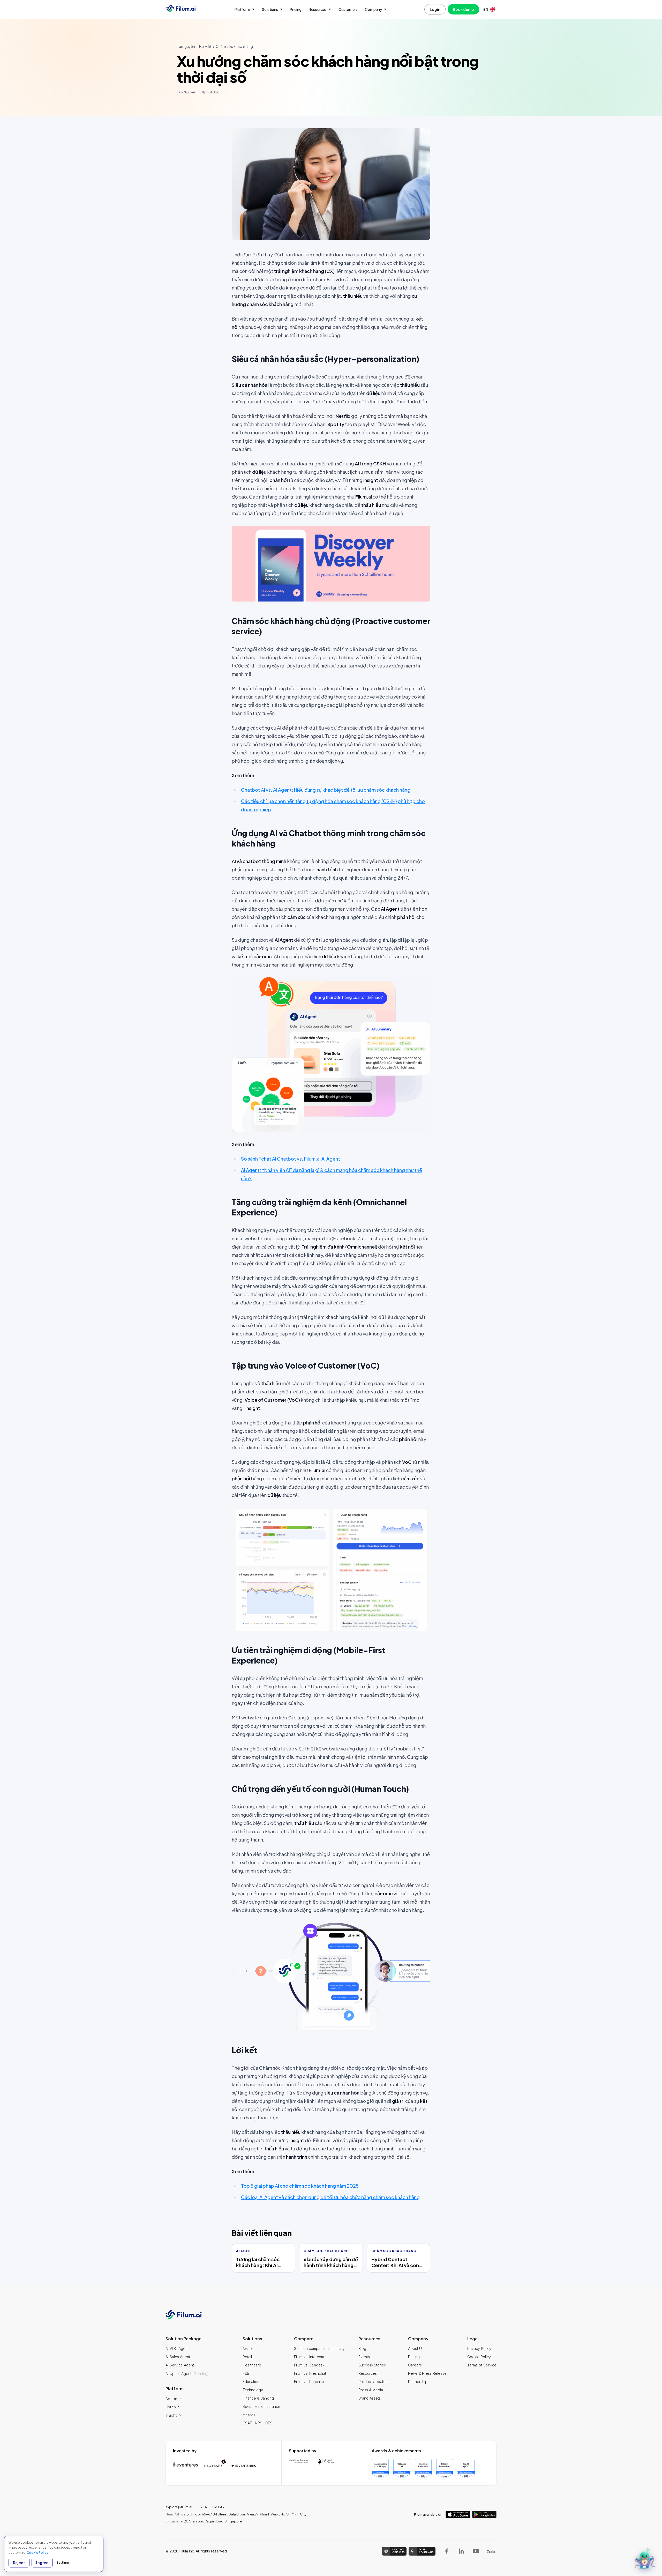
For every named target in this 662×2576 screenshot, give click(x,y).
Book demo (463, 9)
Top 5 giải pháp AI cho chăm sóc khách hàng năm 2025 (300, 2186)
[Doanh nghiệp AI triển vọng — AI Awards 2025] (380, 2469)
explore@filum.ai (179, 2507)
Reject (19, 2563)
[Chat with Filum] (645, 2559)
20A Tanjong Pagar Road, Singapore (204, 2521)
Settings (63, 2562)
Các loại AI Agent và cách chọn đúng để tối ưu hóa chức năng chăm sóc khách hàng (330, 2197)
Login (435, 9)
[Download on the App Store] (458, 2514)
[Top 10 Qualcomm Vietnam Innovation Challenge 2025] (466, 2469)
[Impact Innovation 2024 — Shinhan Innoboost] (445, 2469)
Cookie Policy (37, 2553)
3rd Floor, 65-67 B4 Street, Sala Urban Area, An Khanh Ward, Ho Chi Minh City (236, 2514)
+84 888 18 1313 (212, 2507)
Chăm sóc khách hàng (234, 46)
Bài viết (205, 46)
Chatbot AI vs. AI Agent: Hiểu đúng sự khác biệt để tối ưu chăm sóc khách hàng (326, 790)
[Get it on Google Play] (484, 2514)
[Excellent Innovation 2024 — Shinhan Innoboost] (423, 2469)
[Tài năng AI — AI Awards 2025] (402, 2469)
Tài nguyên (186, 46)
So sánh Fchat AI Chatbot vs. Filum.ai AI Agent (291, 1159)
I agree (42, 2563)
